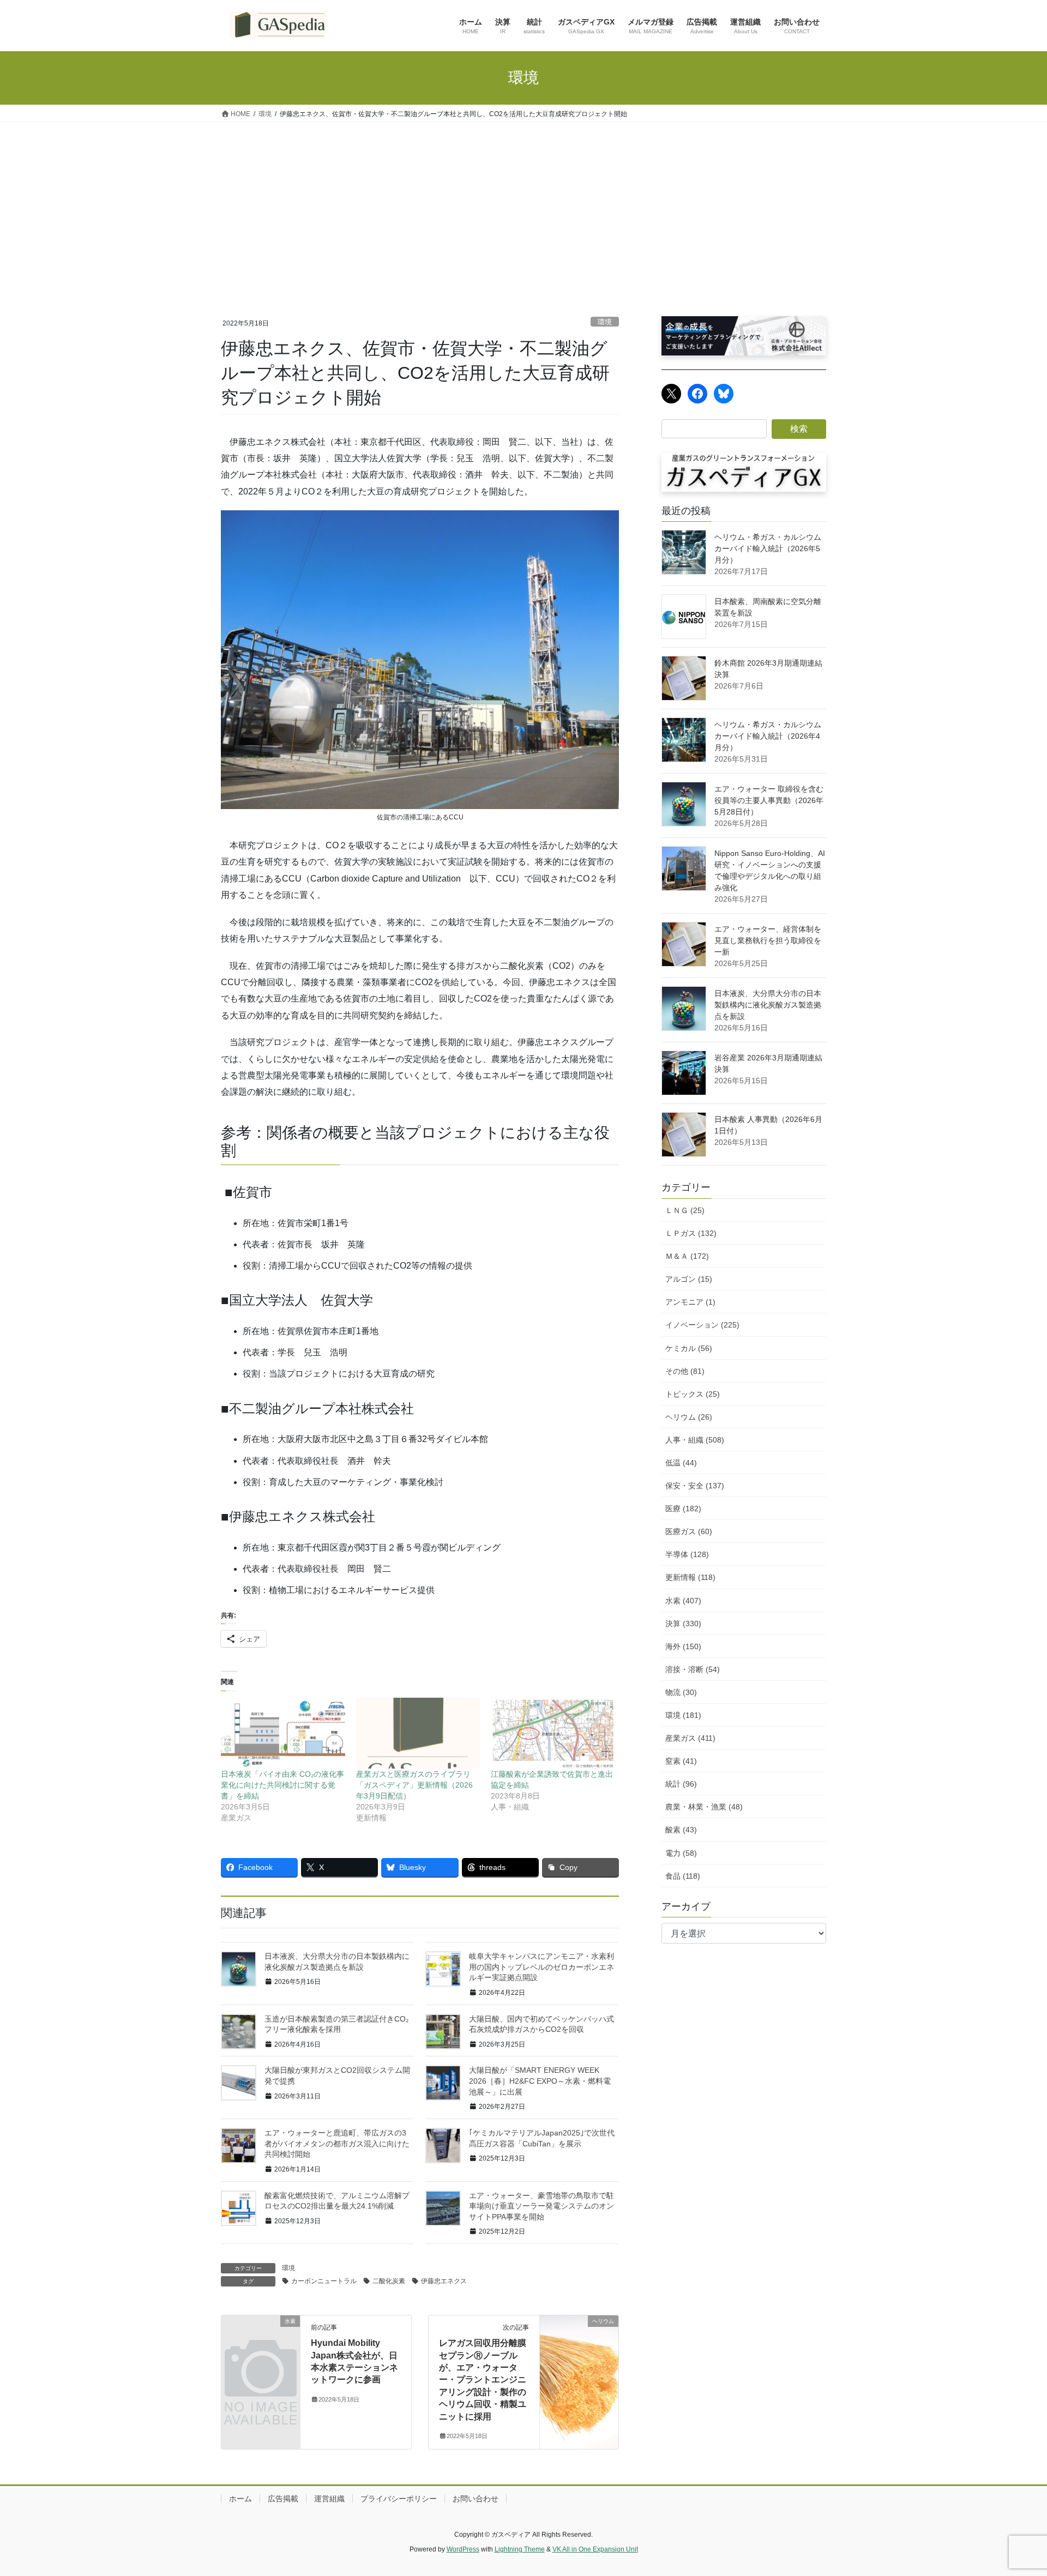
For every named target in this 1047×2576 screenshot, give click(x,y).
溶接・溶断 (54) (693, 1669)
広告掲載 (283, 2499)
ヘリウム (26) (689, 1417)
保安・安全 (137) (695, 1486)
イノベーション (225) (702, 1325)
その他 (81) (685, 1371)
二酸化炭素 (389, 2281)
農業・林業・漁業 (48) (704, 1807)
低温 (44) (681, 1463)
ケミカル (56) (689, 1348)
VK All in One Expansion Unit (595, 2549)
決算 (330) (683, 1624)
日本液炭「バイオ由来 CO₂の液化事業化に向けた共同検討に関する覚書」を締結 (282, 1785)
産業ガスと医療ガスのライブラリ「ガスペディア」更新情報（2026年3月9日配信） (414, 1785)
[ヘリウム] (579, 2341)
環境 (605, 322)
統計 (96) (681, 1784)
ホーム (240, 2499)
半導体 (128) (687, 1554)
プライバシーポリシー (399, 2499)
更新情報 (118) (690, 1577)
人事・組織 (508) (695, 1440)
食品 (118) (683, 1876)
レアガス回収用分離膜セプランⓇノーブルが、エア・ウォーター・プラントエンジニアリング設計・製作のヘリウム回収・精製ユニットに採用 (483, 2379)
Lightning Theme (520, 2549)
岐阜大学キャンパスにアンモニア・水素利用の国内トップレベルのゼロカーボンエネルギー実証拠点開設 (541, 1967)
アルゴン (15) (689, 1279)
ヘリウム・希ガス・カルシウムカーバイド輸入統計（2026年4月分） (768, 736)
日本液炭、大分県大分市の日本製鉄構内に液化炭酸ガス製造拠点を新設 (768, 1005)
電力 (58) (681, 1853)
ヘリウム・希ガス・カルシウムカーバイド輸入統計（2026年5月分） (768, 548)
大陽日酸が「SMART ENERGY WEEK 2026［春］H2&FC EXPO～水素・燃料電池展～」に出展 (540, 2081)
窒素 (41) (681, 1761)
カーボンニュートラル (324, 2281)
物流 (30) (681, 1692)
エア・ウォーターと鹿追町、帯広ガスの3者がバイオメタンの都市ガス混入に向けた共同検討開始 (337, 2143)
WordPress (463, 2549)
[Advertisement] (523, 204)
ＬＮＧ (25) (685, 1210)
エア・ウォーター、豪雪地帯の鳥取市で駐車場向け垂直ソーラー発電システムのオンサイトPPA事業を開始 (541, 2206)
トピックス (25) (693, 1394)
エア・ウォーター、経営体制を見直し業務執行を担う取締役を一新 (768, 940)
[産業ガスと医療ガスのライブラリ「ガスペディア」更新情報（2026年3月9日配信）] (418, 1733)
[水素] (261, 2339)
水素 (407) (683, 1601)
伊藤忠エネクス (444, 2281)
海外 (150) (683, 1646)
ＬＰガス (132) (691, 1233)
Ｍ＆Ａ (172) (687, 1256)
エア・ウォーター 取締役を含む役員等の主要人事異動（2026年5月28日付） (769, 800)
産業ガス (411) (690, 1738)
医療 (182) (683, 1509)
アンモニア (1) (690, 1302)
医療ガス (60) (689, 1531)
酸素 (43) (681, 1830)
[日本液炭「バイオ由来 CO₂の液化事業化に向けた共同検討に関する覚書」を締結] (283, 1733)
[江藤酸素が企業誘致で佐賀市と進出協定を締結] (553, 1733)
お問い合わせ (476, 2499)
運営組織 (329, 2499)
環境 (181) (683, 1715)
